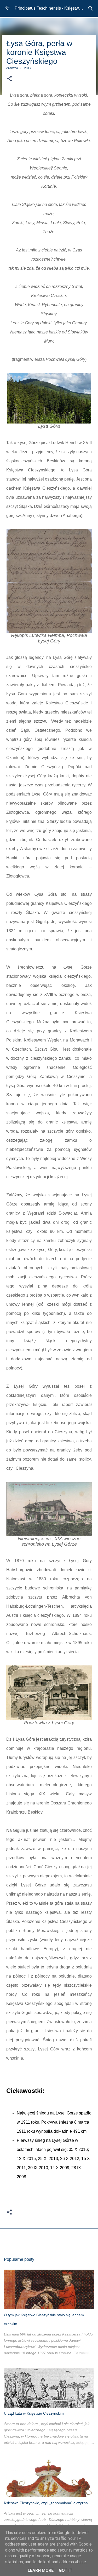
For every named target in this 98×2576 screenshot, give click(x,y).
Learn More (41, 2570)
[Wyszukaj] (91, 8)
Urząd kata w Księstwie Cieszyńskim (34, 2413)
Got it (66, 2570)
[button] (9, 79)
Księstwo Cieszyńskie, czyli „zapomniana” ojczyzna (46, 2503)
